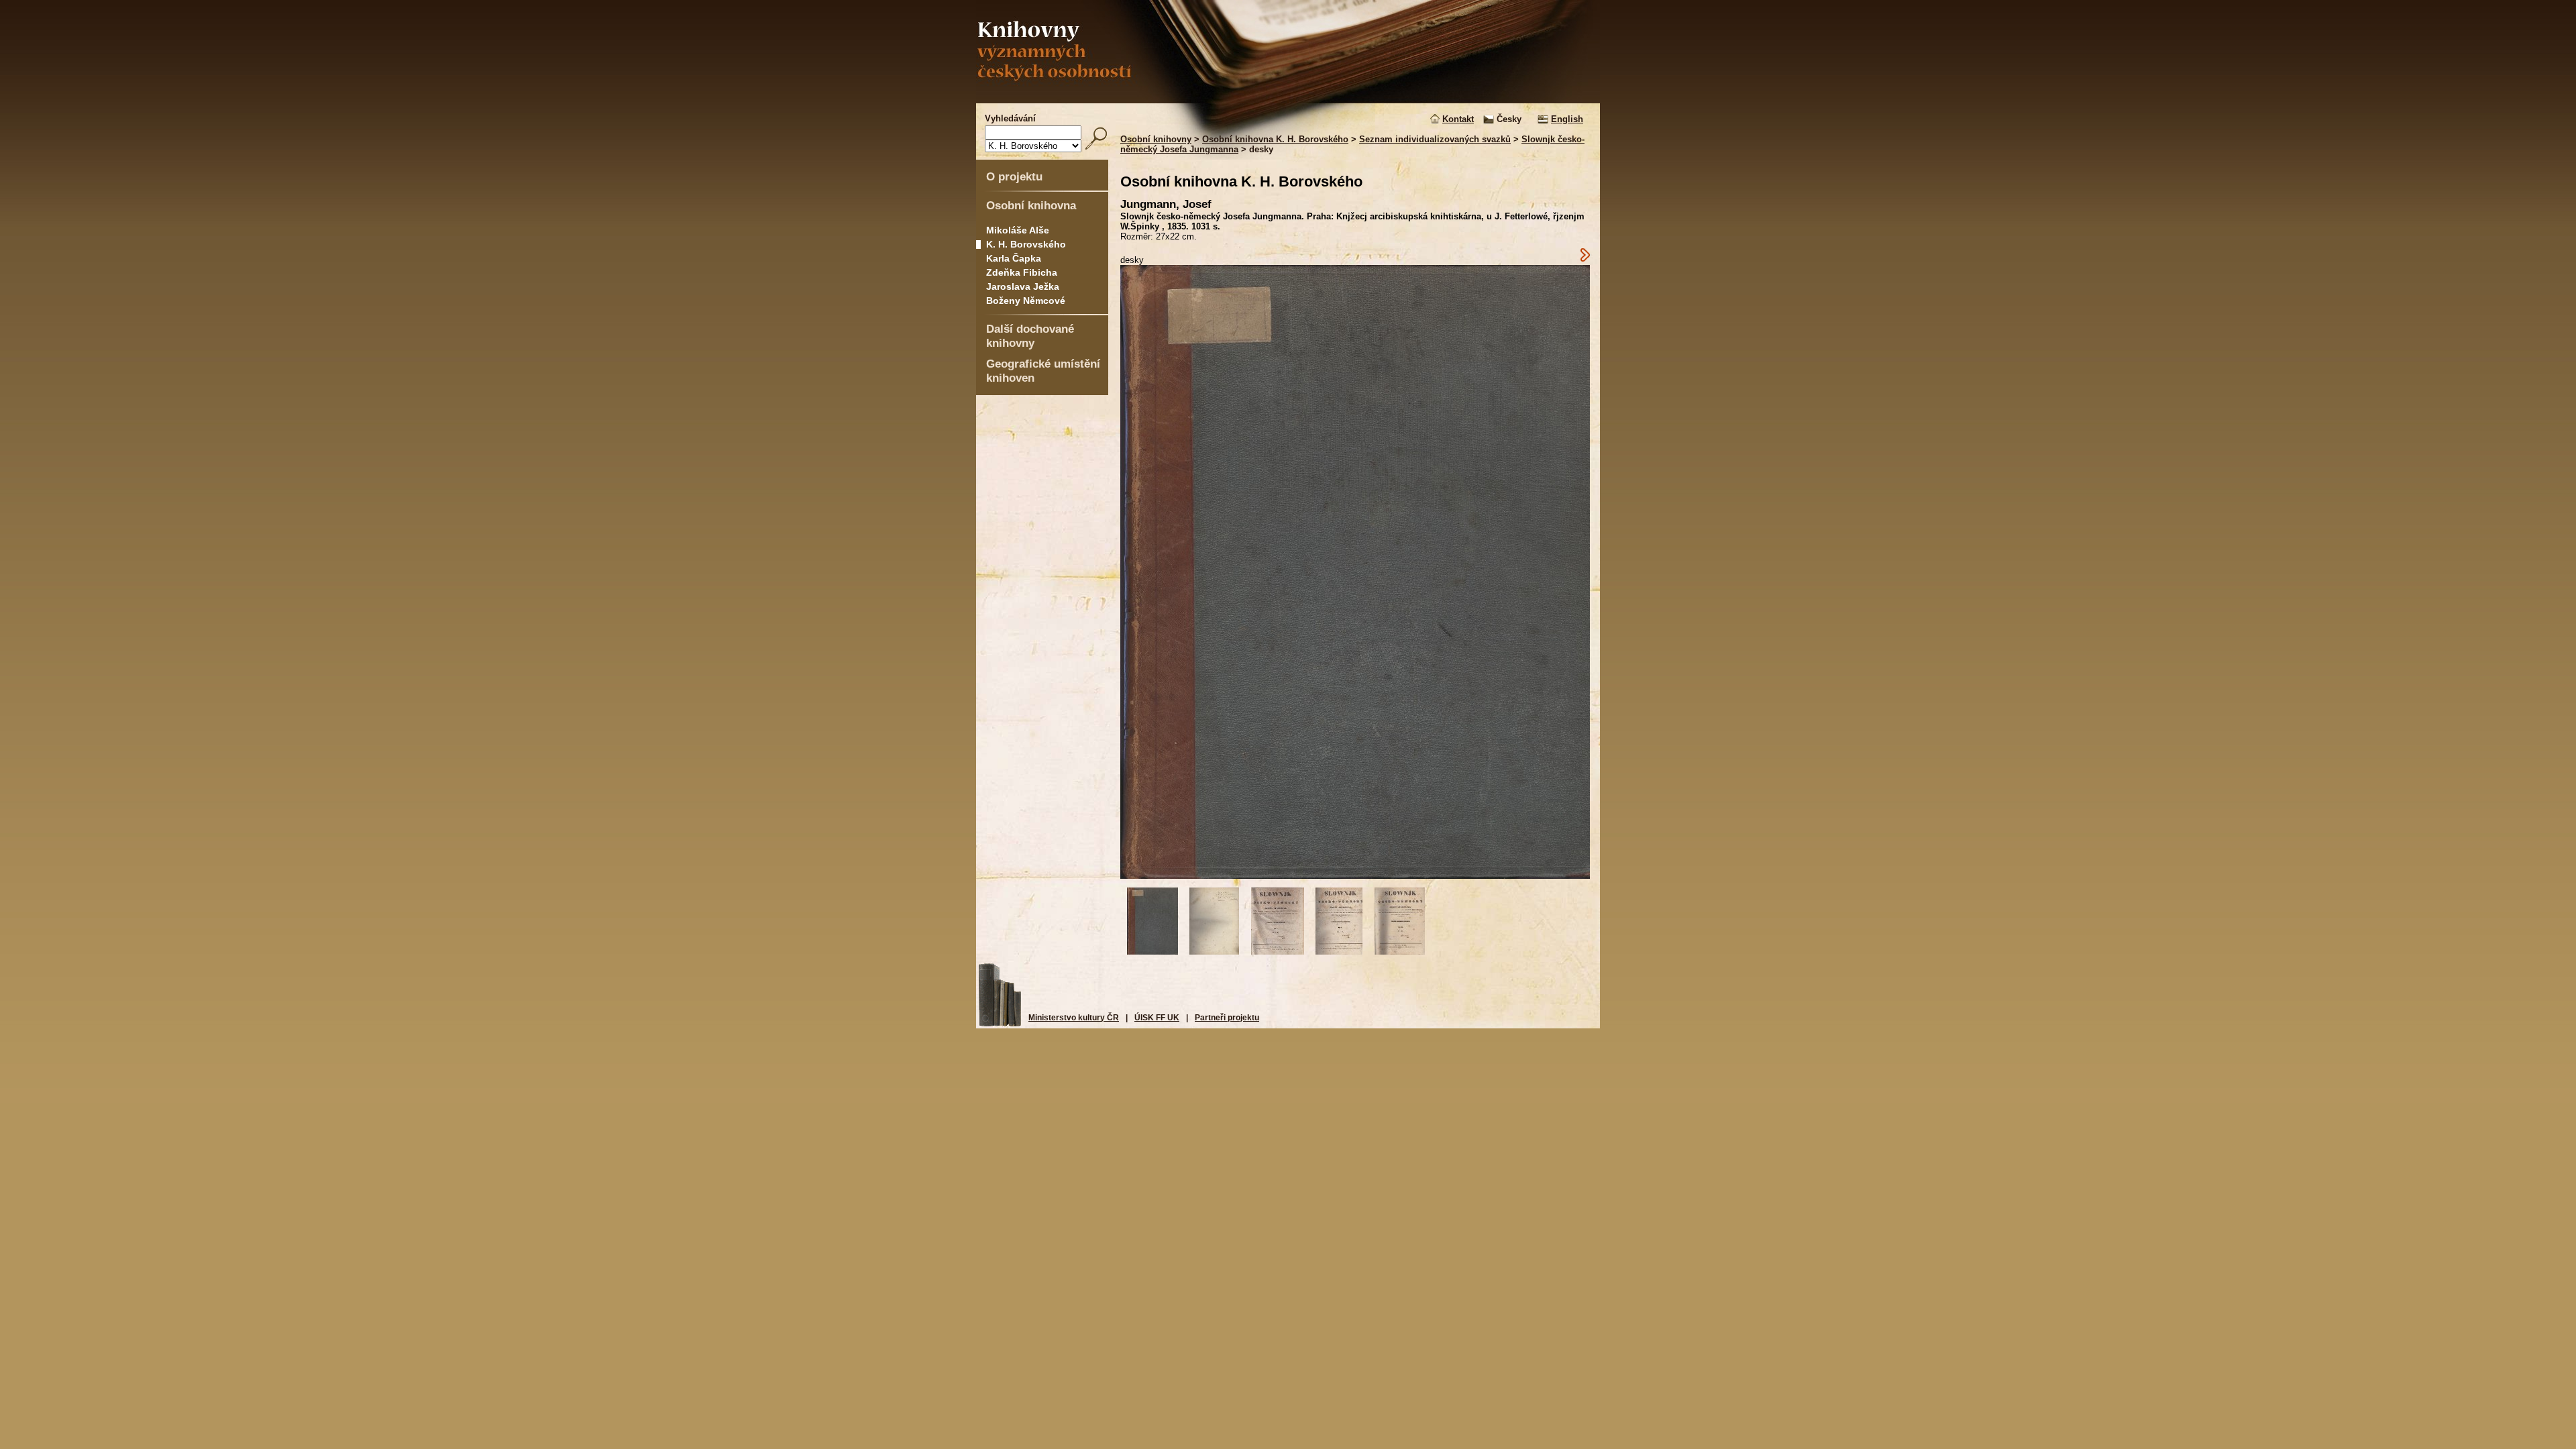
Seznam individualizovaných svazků (1435, 139)
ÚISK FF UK (1157, 1018)
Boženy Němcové (1026, 301)
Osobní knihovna (1031, 205)
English (1567, 119)
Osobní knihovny (1156, 139)
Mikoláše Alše (1018, 230)
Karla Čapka (1014, 258)
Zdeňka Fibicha (1022, 272)
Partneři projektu (1227, 1018)
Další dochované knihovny (1030, 336)
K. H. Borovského (1026, 244)
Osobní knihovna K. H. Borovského (1275, 139)
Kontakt (1458, 119)
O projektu (1014, 176)
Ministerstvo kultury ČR (1074, 1018)
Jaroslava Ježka (1023, 286)
